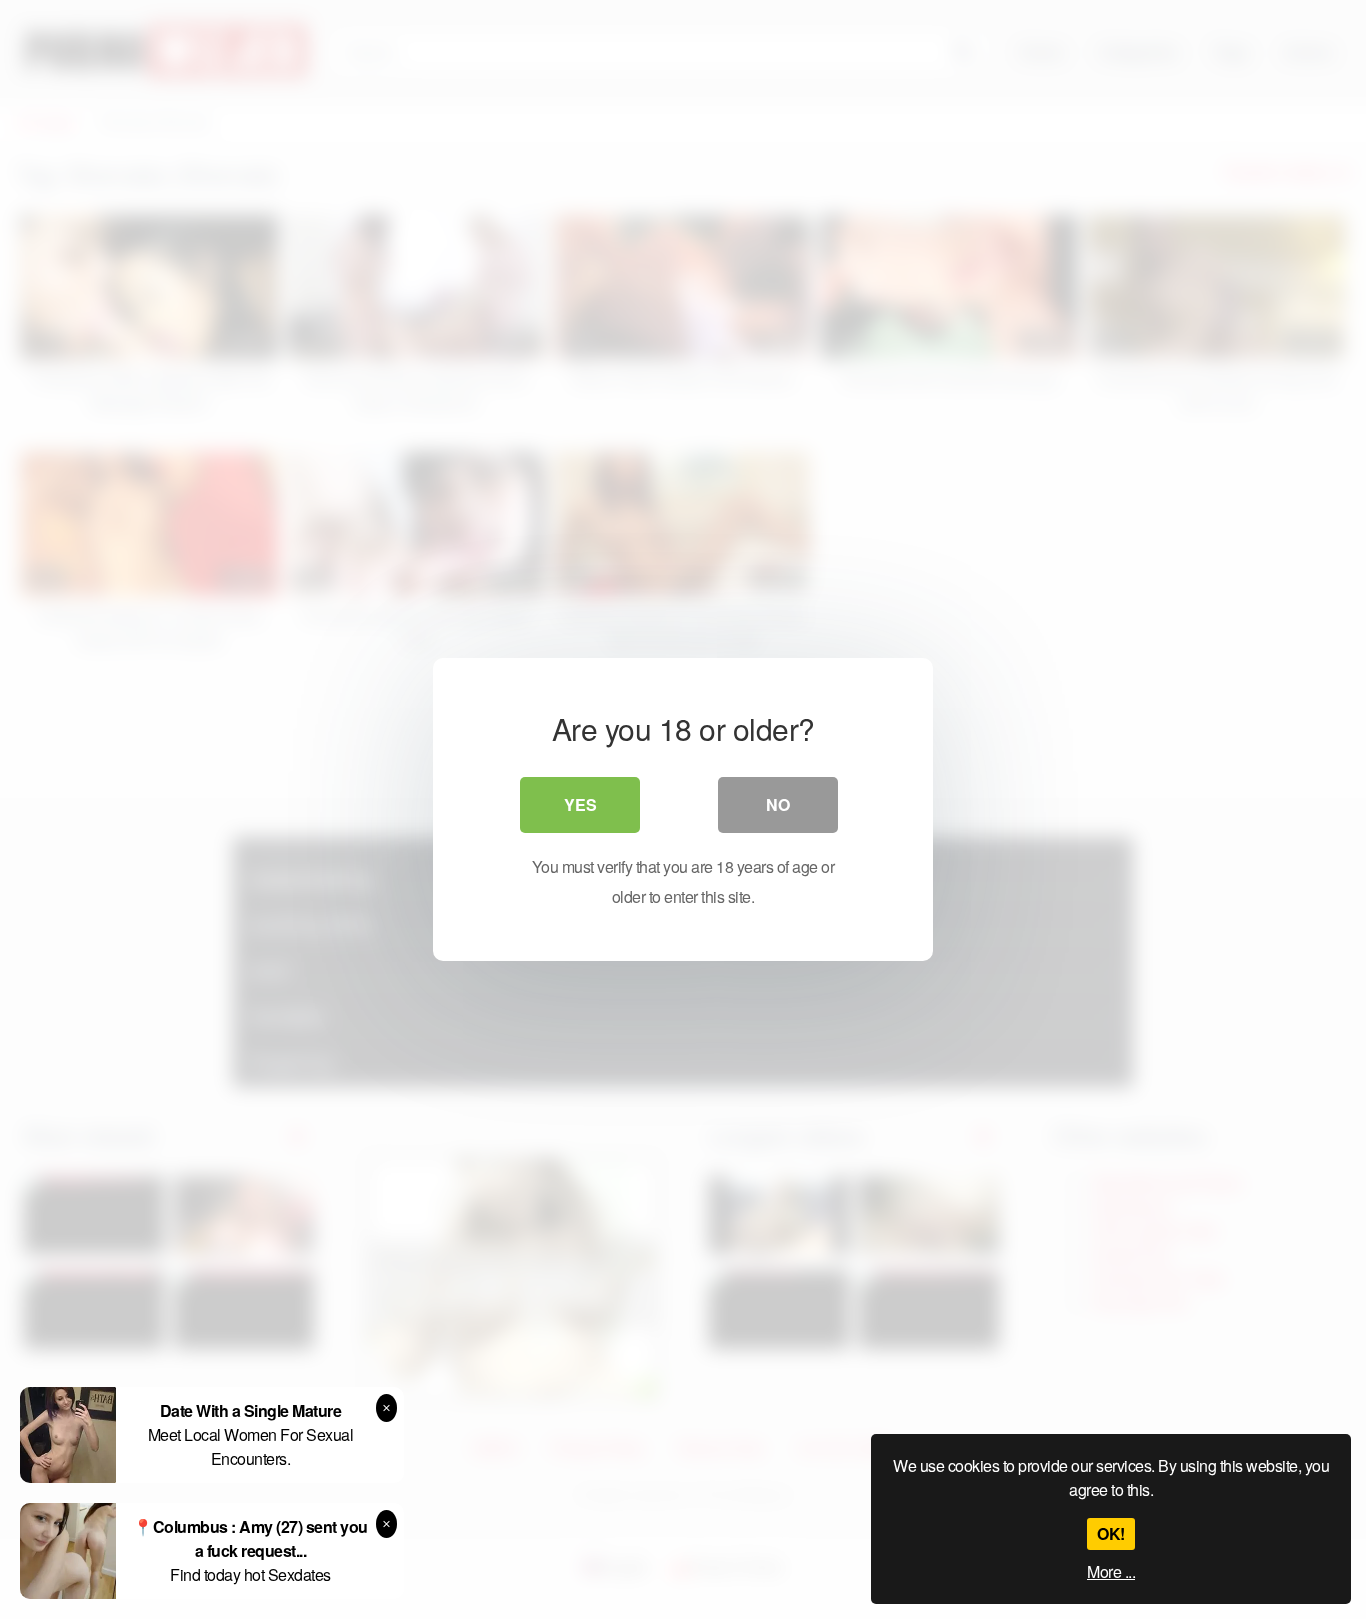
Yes (580, 804)
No (778, 804)
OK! (1111, 1533)
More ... (1111, 1571)
